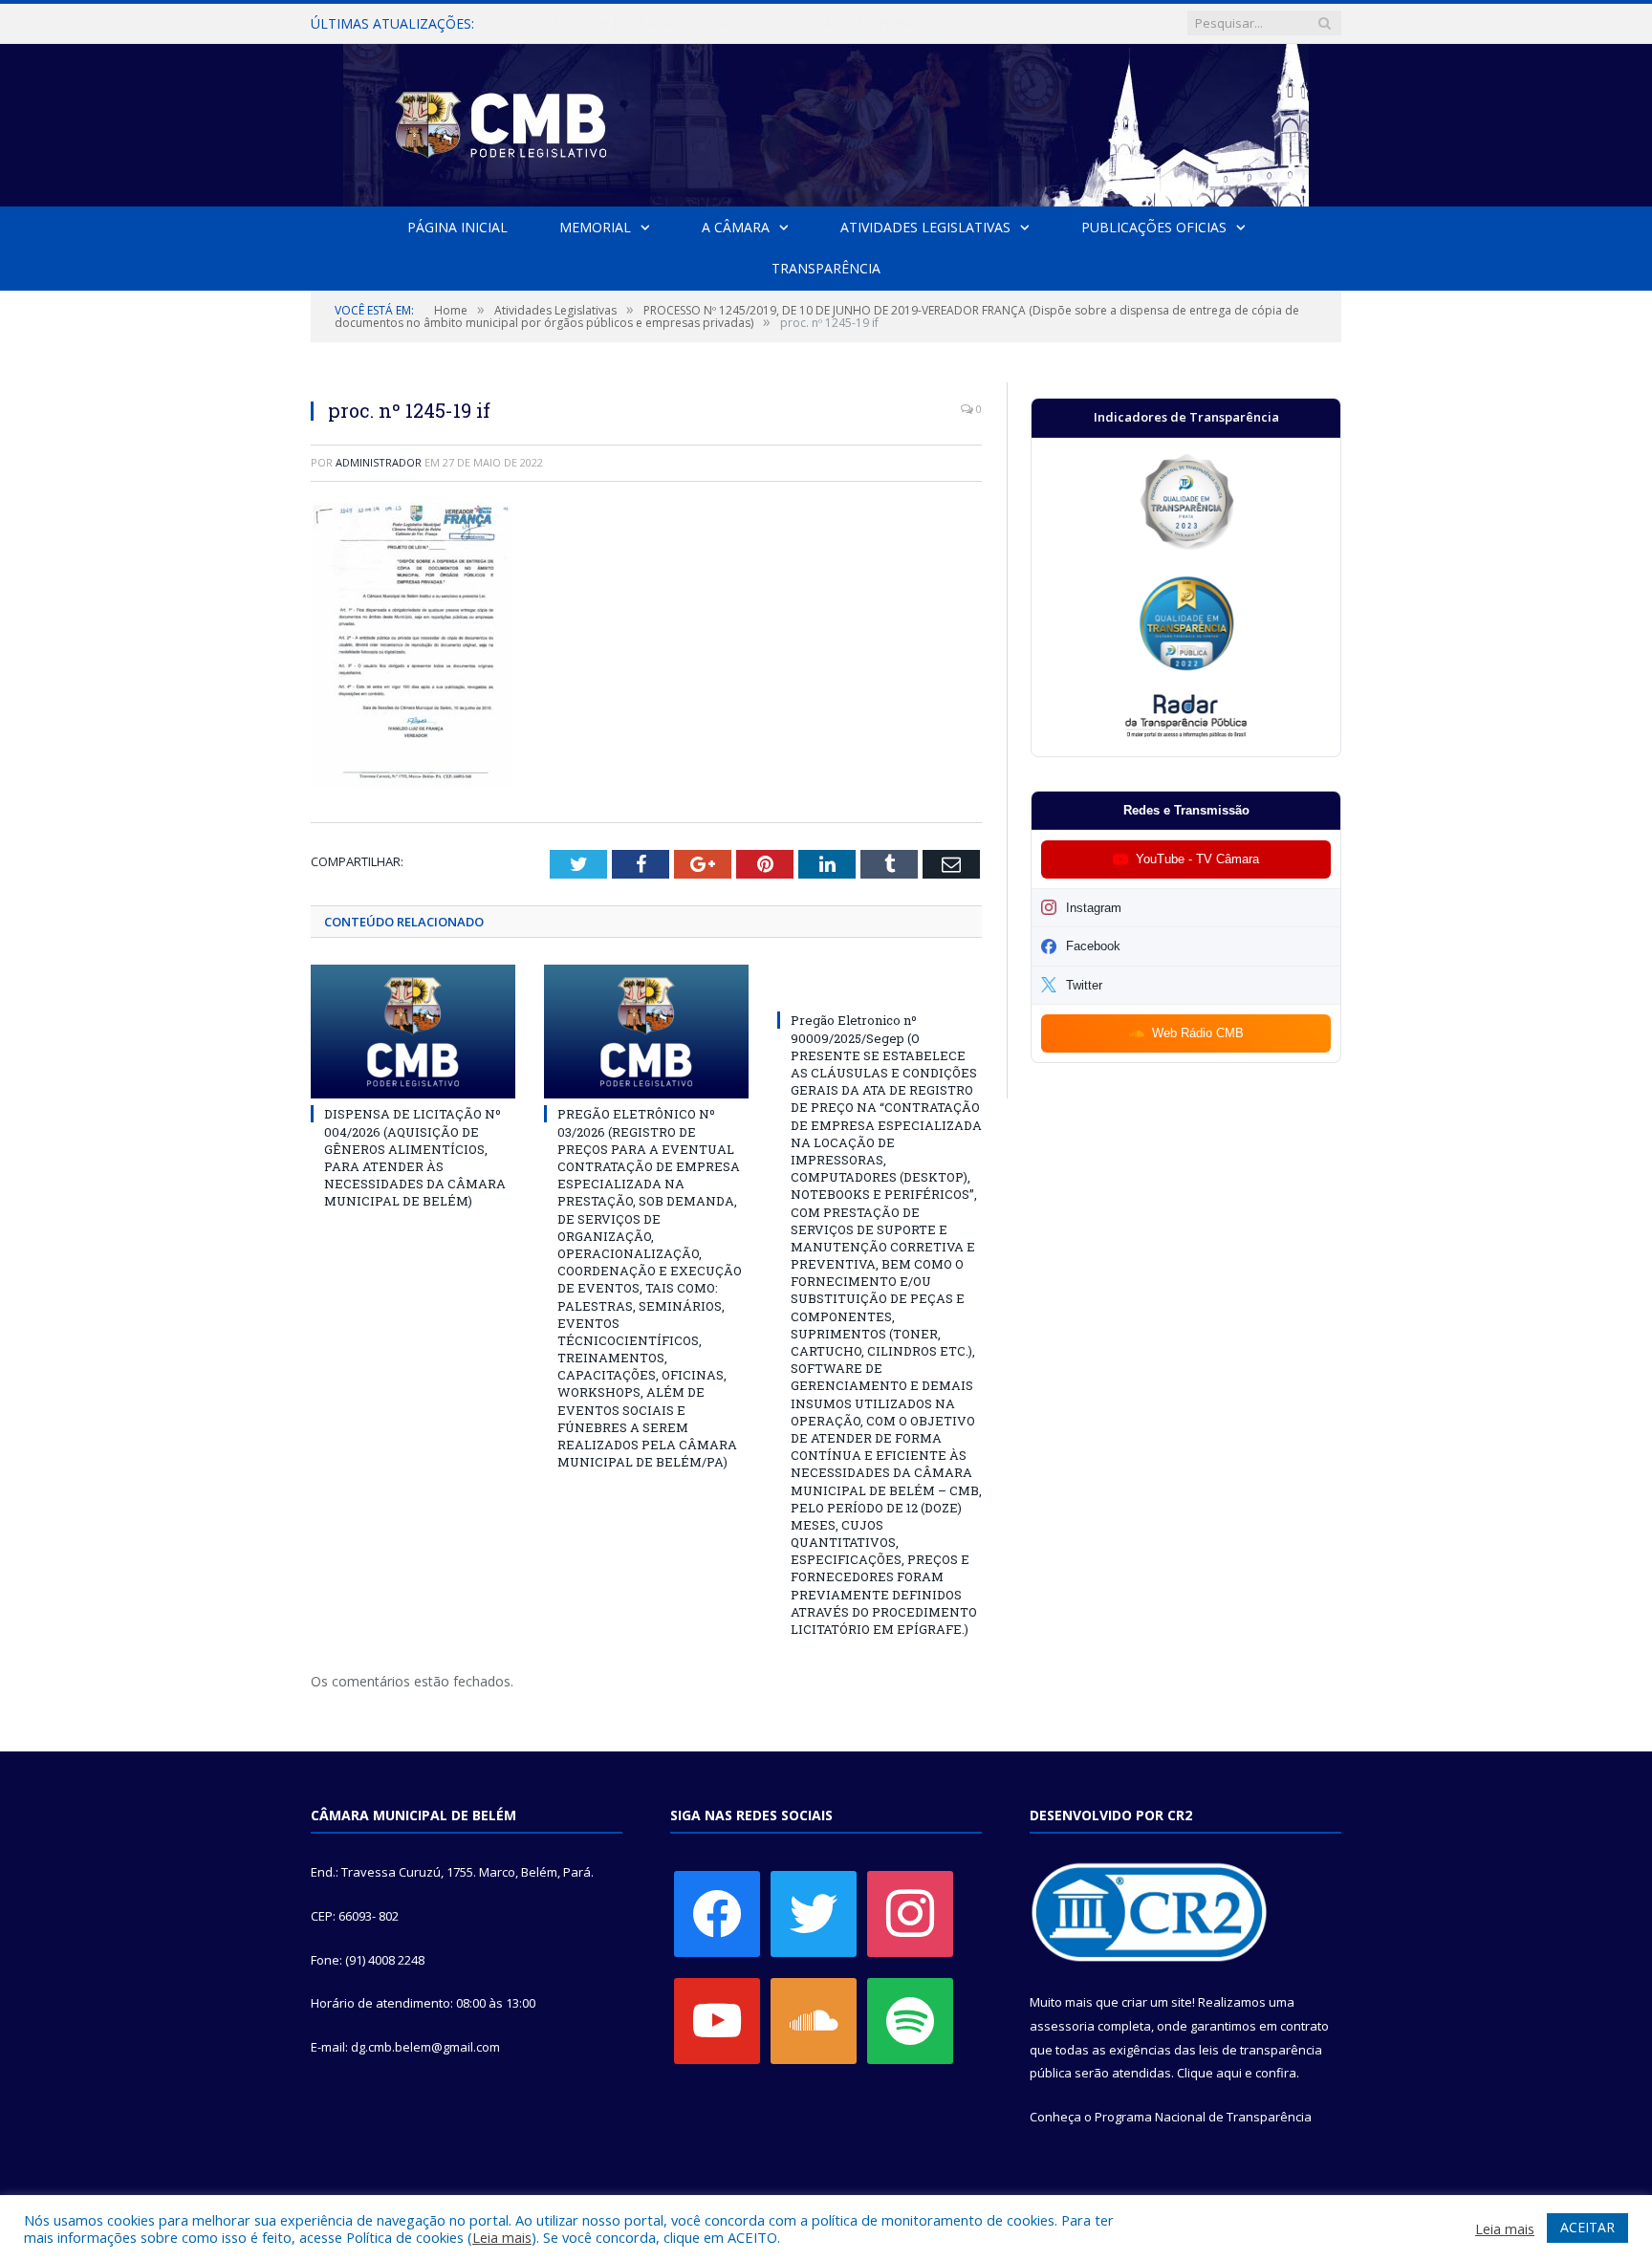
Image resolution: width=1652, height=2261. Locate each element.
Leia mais (502, 2237)
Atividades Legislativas (925, 227)
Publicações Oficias (1154, 227)
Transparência (826, 268)
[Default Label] (717, 2020)
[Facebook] (717, 1913)
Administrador (379, 462)
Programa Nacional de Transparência (1203, 2117)
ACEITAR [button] (1587, 2227)
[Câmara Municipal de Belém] (826, 121)
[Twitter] (814, 1913)
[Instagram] (910, 1913)
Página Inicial (457, 227)
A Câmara (736, 227)
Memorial (595, 227)
